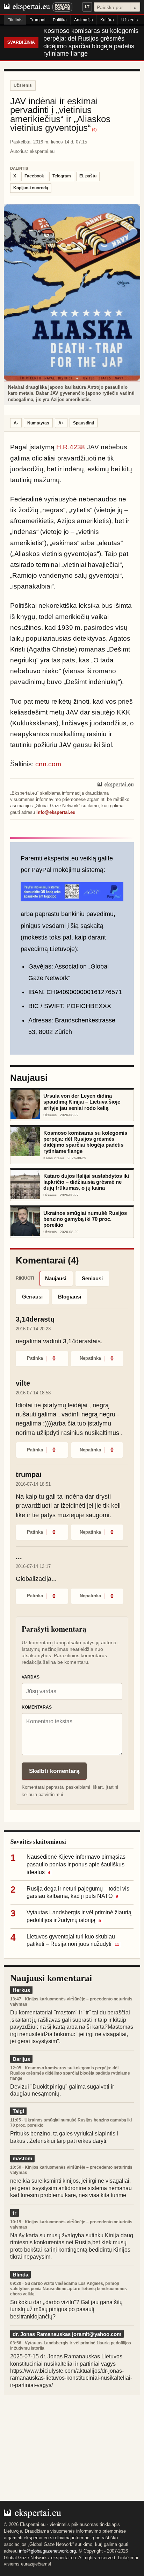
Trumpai (38, 20)
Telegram (62, 176)
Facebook (34, 176)
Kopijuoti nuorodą (31, 188)
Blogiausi (70, 1297)
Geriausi (32, 1297)
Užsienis (129, 20)
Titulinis (15, 20)
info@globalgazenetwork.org (47, 2551)
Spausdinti (84, 423)
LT (87, 7)
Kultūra (107, 20)
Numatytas (38, 423)
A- (16, 423)
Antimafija (84, 20)
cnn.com (48, 764)
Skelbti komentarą (54, 1771)
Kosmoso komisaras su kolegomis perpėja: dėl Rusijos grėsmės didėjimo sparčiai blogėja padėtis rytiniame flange (91, 42)
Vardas (31, 1677)
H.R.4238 (71, 447)
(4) (94, 130)
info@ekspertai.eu (56, 812)
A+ (61, 423)
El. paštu (88, 176)
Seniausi (92, 1278)
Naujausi (56, 1278)
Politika (60, 20)
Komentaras (37, 1707)
